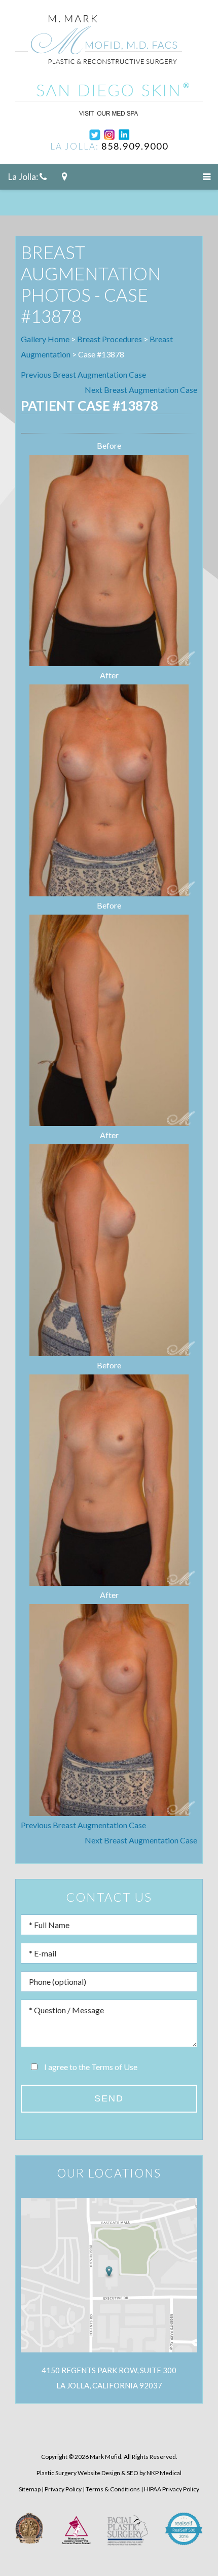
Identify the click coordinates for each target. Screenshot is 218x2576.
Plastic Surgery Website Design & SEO (87, 2473)
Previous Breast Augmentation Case (83, 374)
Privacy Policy (63, 2489)
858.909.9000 (135, 146)
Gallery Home (45, 339)
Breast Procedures (110, 339)
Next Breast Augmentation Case (141, 390)
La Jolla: (24, 177)
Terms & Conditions (113, 2489)
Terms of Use (114, 2067)
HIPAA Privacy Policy (172, 2489)
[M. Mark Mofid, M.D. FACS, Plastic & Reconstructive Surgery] (99, 44)
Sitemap (30, 2489)
